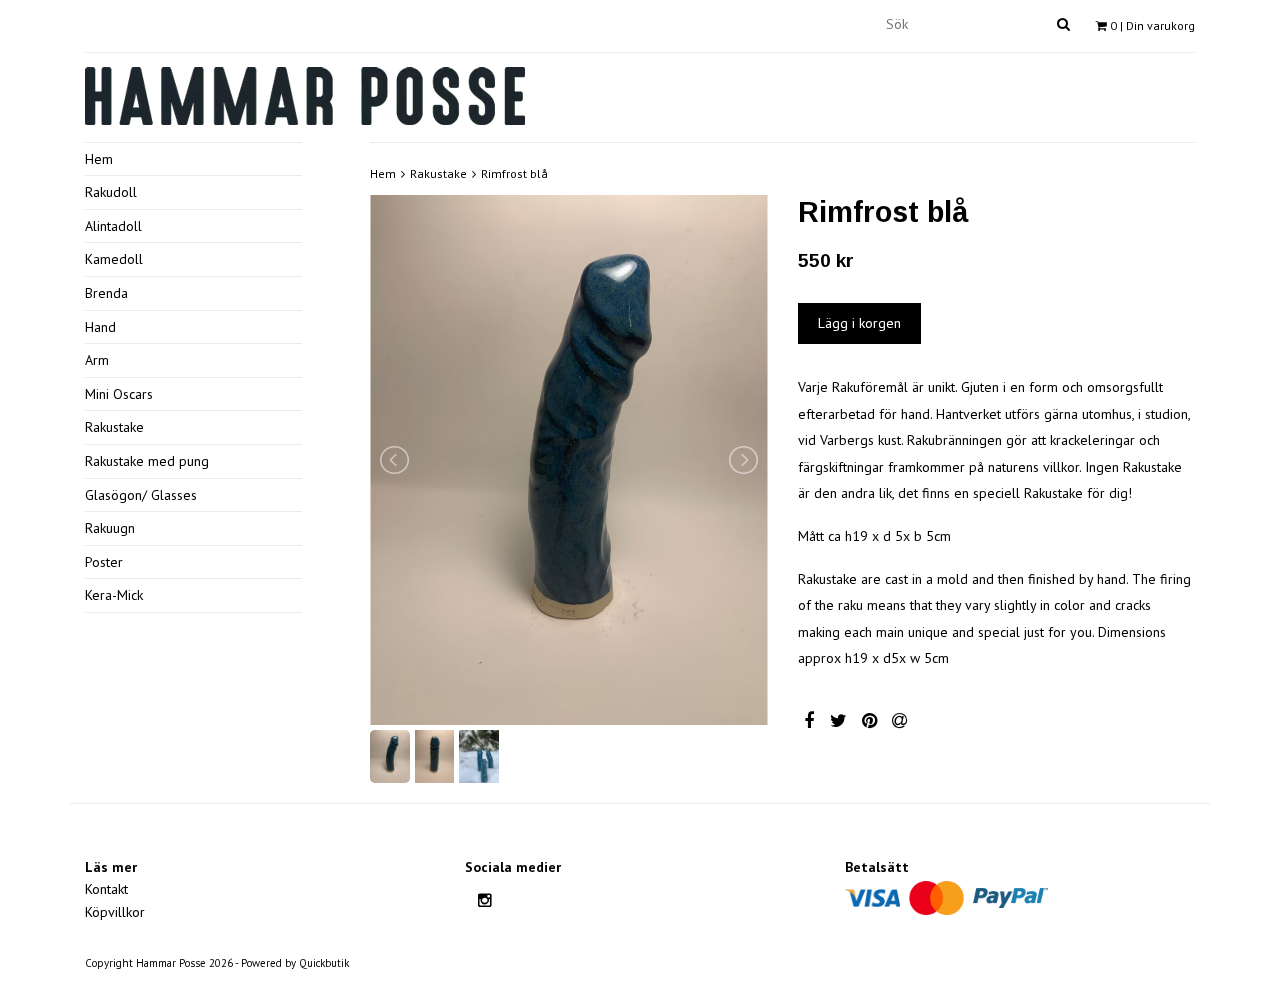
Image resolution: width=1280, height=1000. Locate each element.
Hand (100, 327)
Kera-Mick (114, 595)
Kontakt (106, 889)
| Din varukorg (1152, 25)
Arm (97, 360)
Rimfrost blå (514, 173)
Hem (99, 159)
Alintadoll (113, 226)
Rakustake (114, 427)
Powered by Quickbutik (295, 963)
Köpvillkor (115, 912)
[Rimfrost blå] (569, 460)
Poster (104, 562)
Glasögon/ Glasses (141, 495)
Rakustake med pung (147, 461)
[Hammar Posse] (305, 93)
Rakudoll (111, 192)
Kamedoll (114, 259)
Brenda (106, 293)
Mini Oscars (119, 394)
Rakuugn (110, 528)
